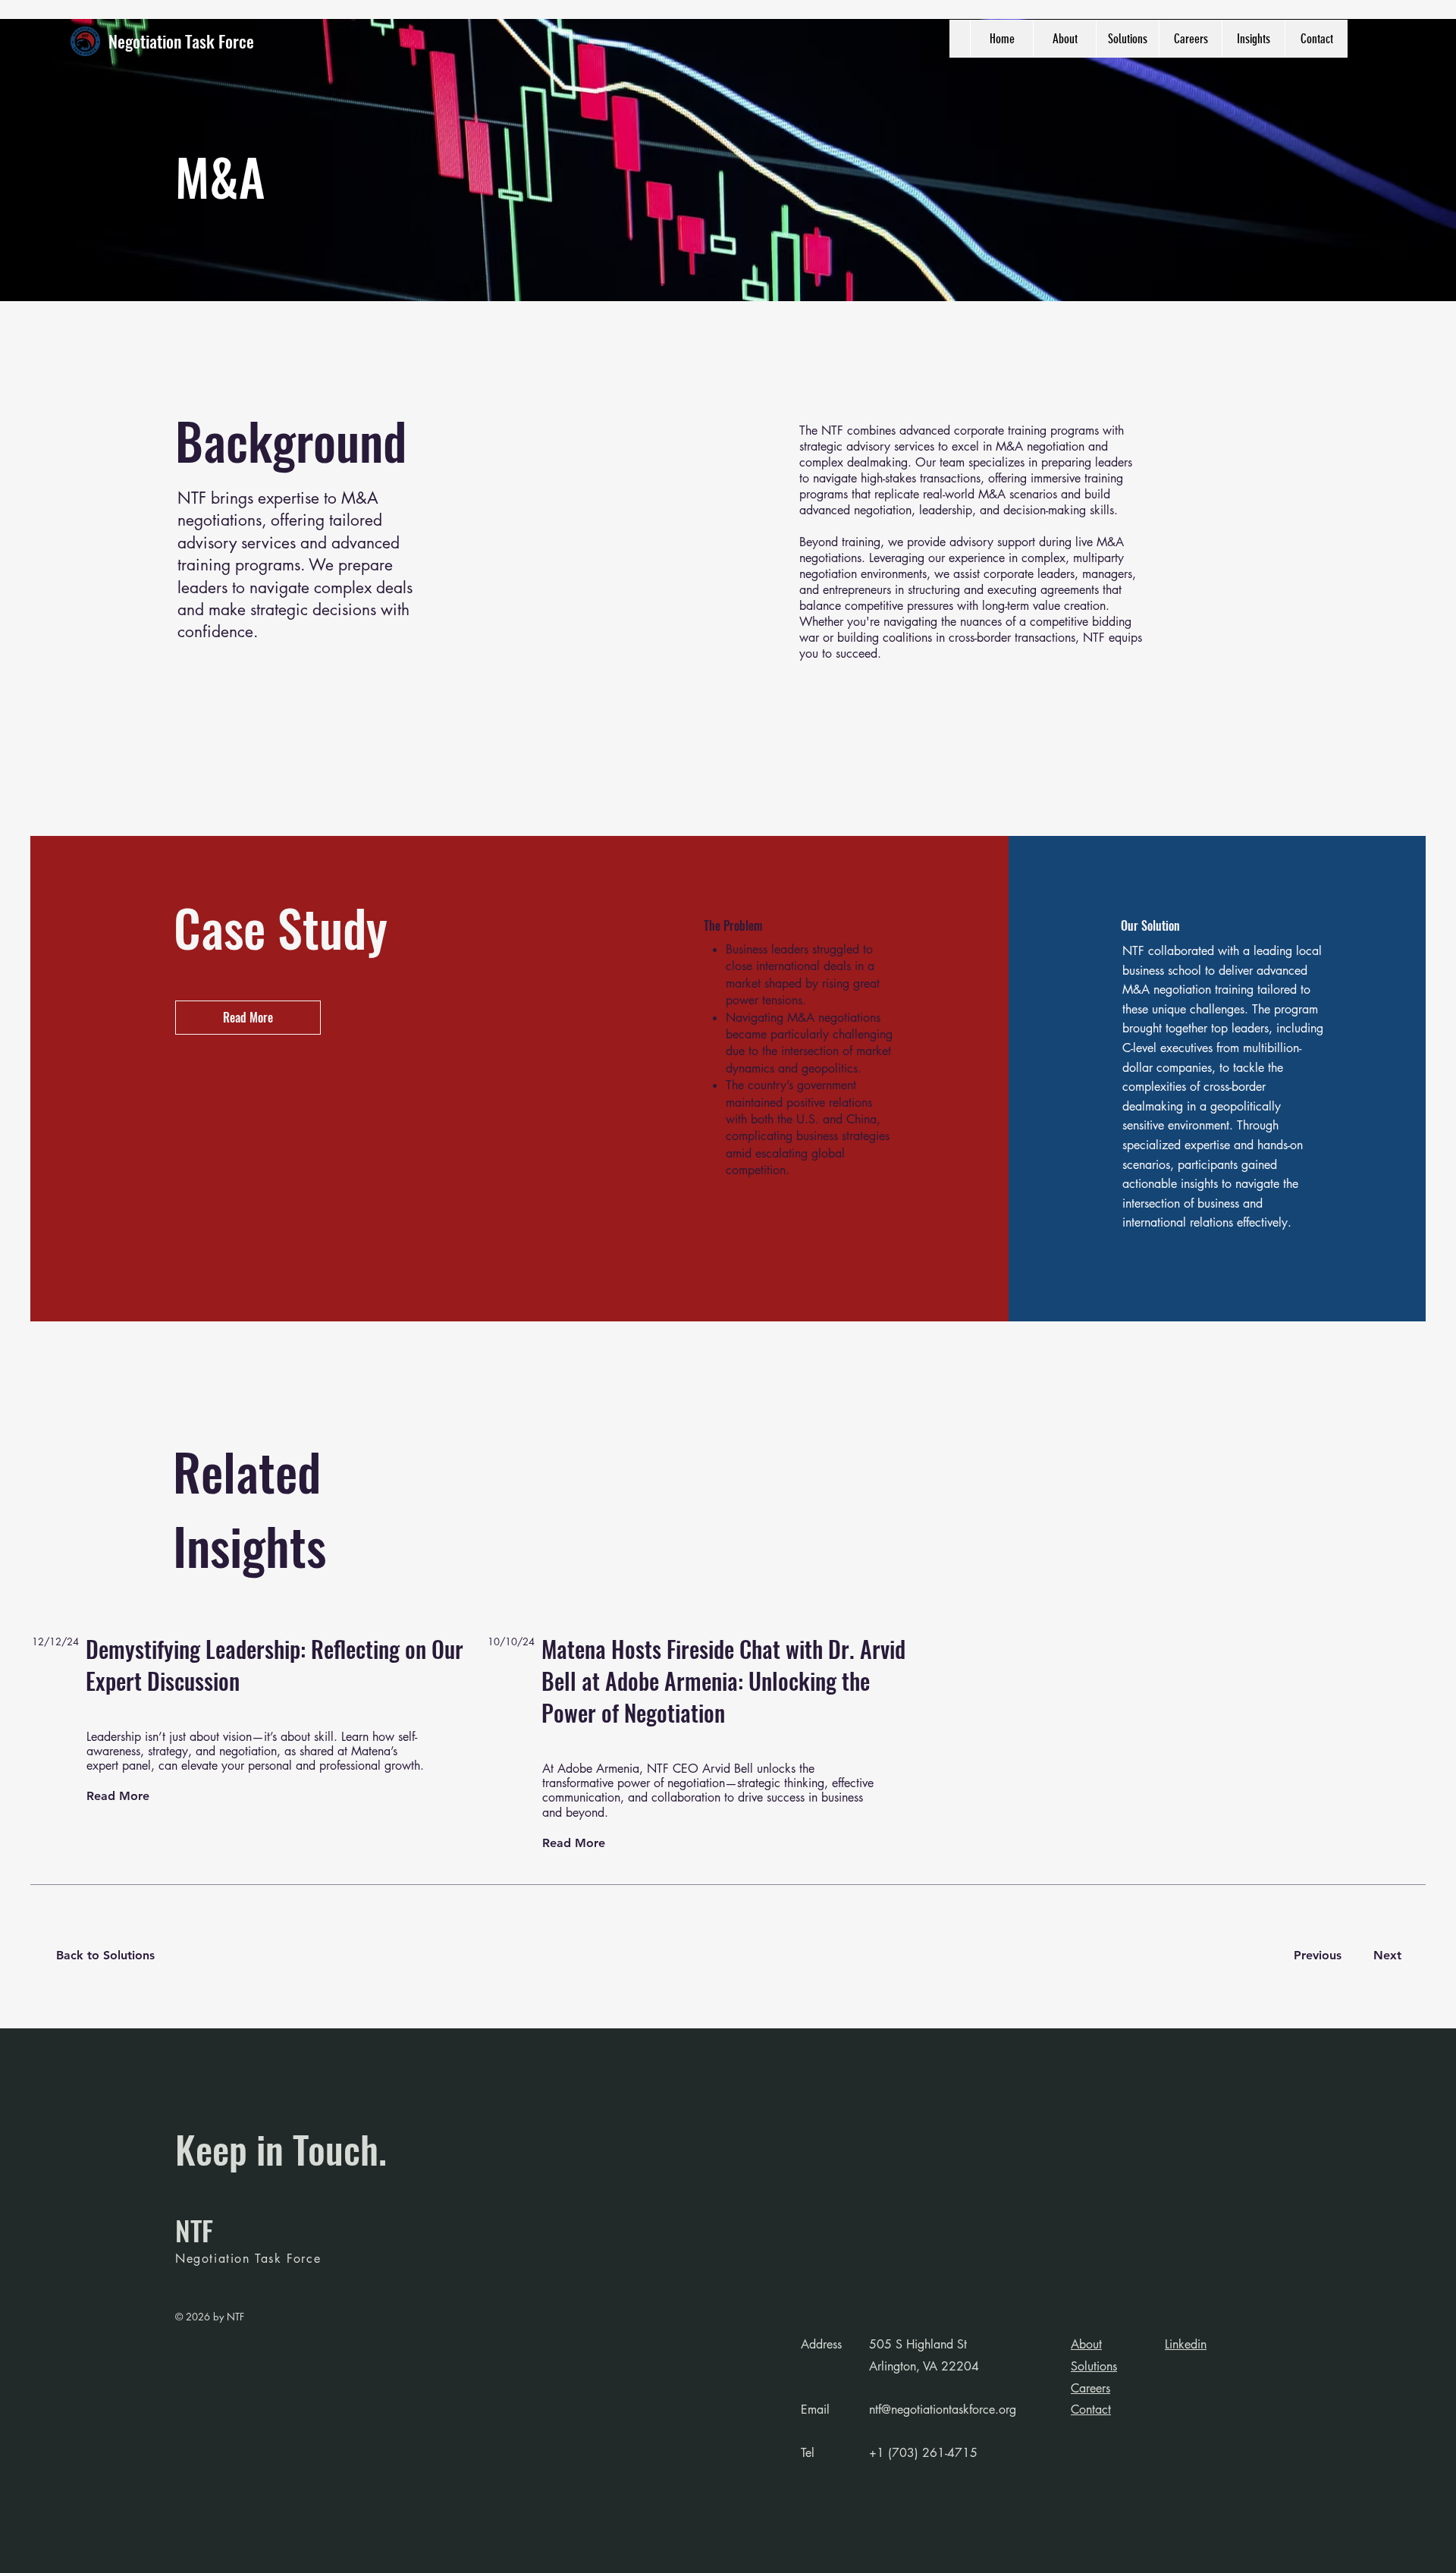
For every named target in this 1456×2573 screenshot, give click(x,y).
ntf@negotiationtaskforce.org (943, 2410)
